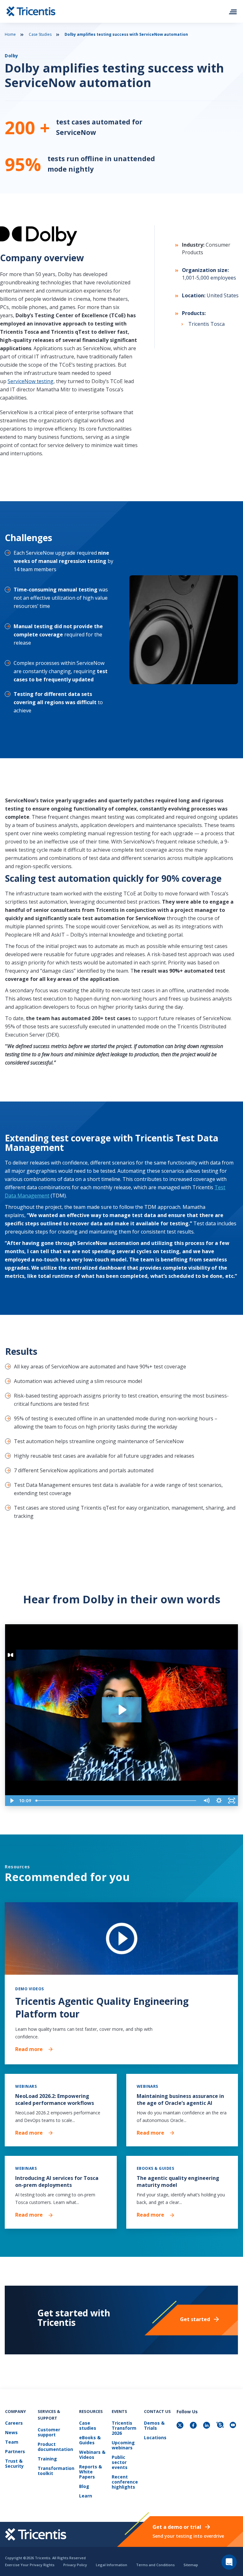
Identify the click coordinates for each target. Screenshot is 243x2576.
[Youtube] (234, 2426)
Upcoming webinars (123, 2445)
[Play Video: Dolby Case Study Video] (122, 1710)
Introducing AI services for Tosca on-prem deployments (57, 2181)
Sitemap (191, 2565)
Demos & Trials (154, 2426)
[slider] (117, 1801)
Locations (155, 2438)
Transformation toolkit (56, 2471)
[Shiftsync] (221, 2426)
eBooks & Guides (90, 2440)
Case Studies (40, 34)
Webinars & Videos (92, 2455)
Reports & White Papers (90, 2472)
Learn (86, 2496)
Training (47, 2459)
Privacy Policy (75, 2565)
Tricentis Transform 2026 (124, 2428)
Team (12, 2442)
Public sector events (120, 2462)
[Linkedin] (207, 2426)
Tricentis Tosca (206, 324)
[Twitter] (181, 2426)
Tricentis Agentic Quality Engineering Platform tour (102, 2008)
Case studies (88, 2426)
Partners (15, 2452)
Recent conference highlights (125, 2482)
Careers (14, 2423)
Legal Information (112, 2565)
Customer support (49, 2432)
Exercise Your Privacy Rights (30, 2565)
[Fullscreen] (232, 1801)
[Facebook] (194, 2426)
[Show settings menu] (219, 1801)
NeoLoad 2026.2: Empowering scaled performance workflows (55, 2099)
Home (10, 34)
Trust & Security (14, 2464)
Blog (84, 2487)
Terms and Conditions (155, 2565)
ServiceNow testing (31, 381)
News (11, 2433)
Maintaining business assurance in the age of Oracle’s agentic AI (180, 2099)
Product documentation (55, 2447)
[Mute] (206, 1801)
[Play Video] (11, 1801)
